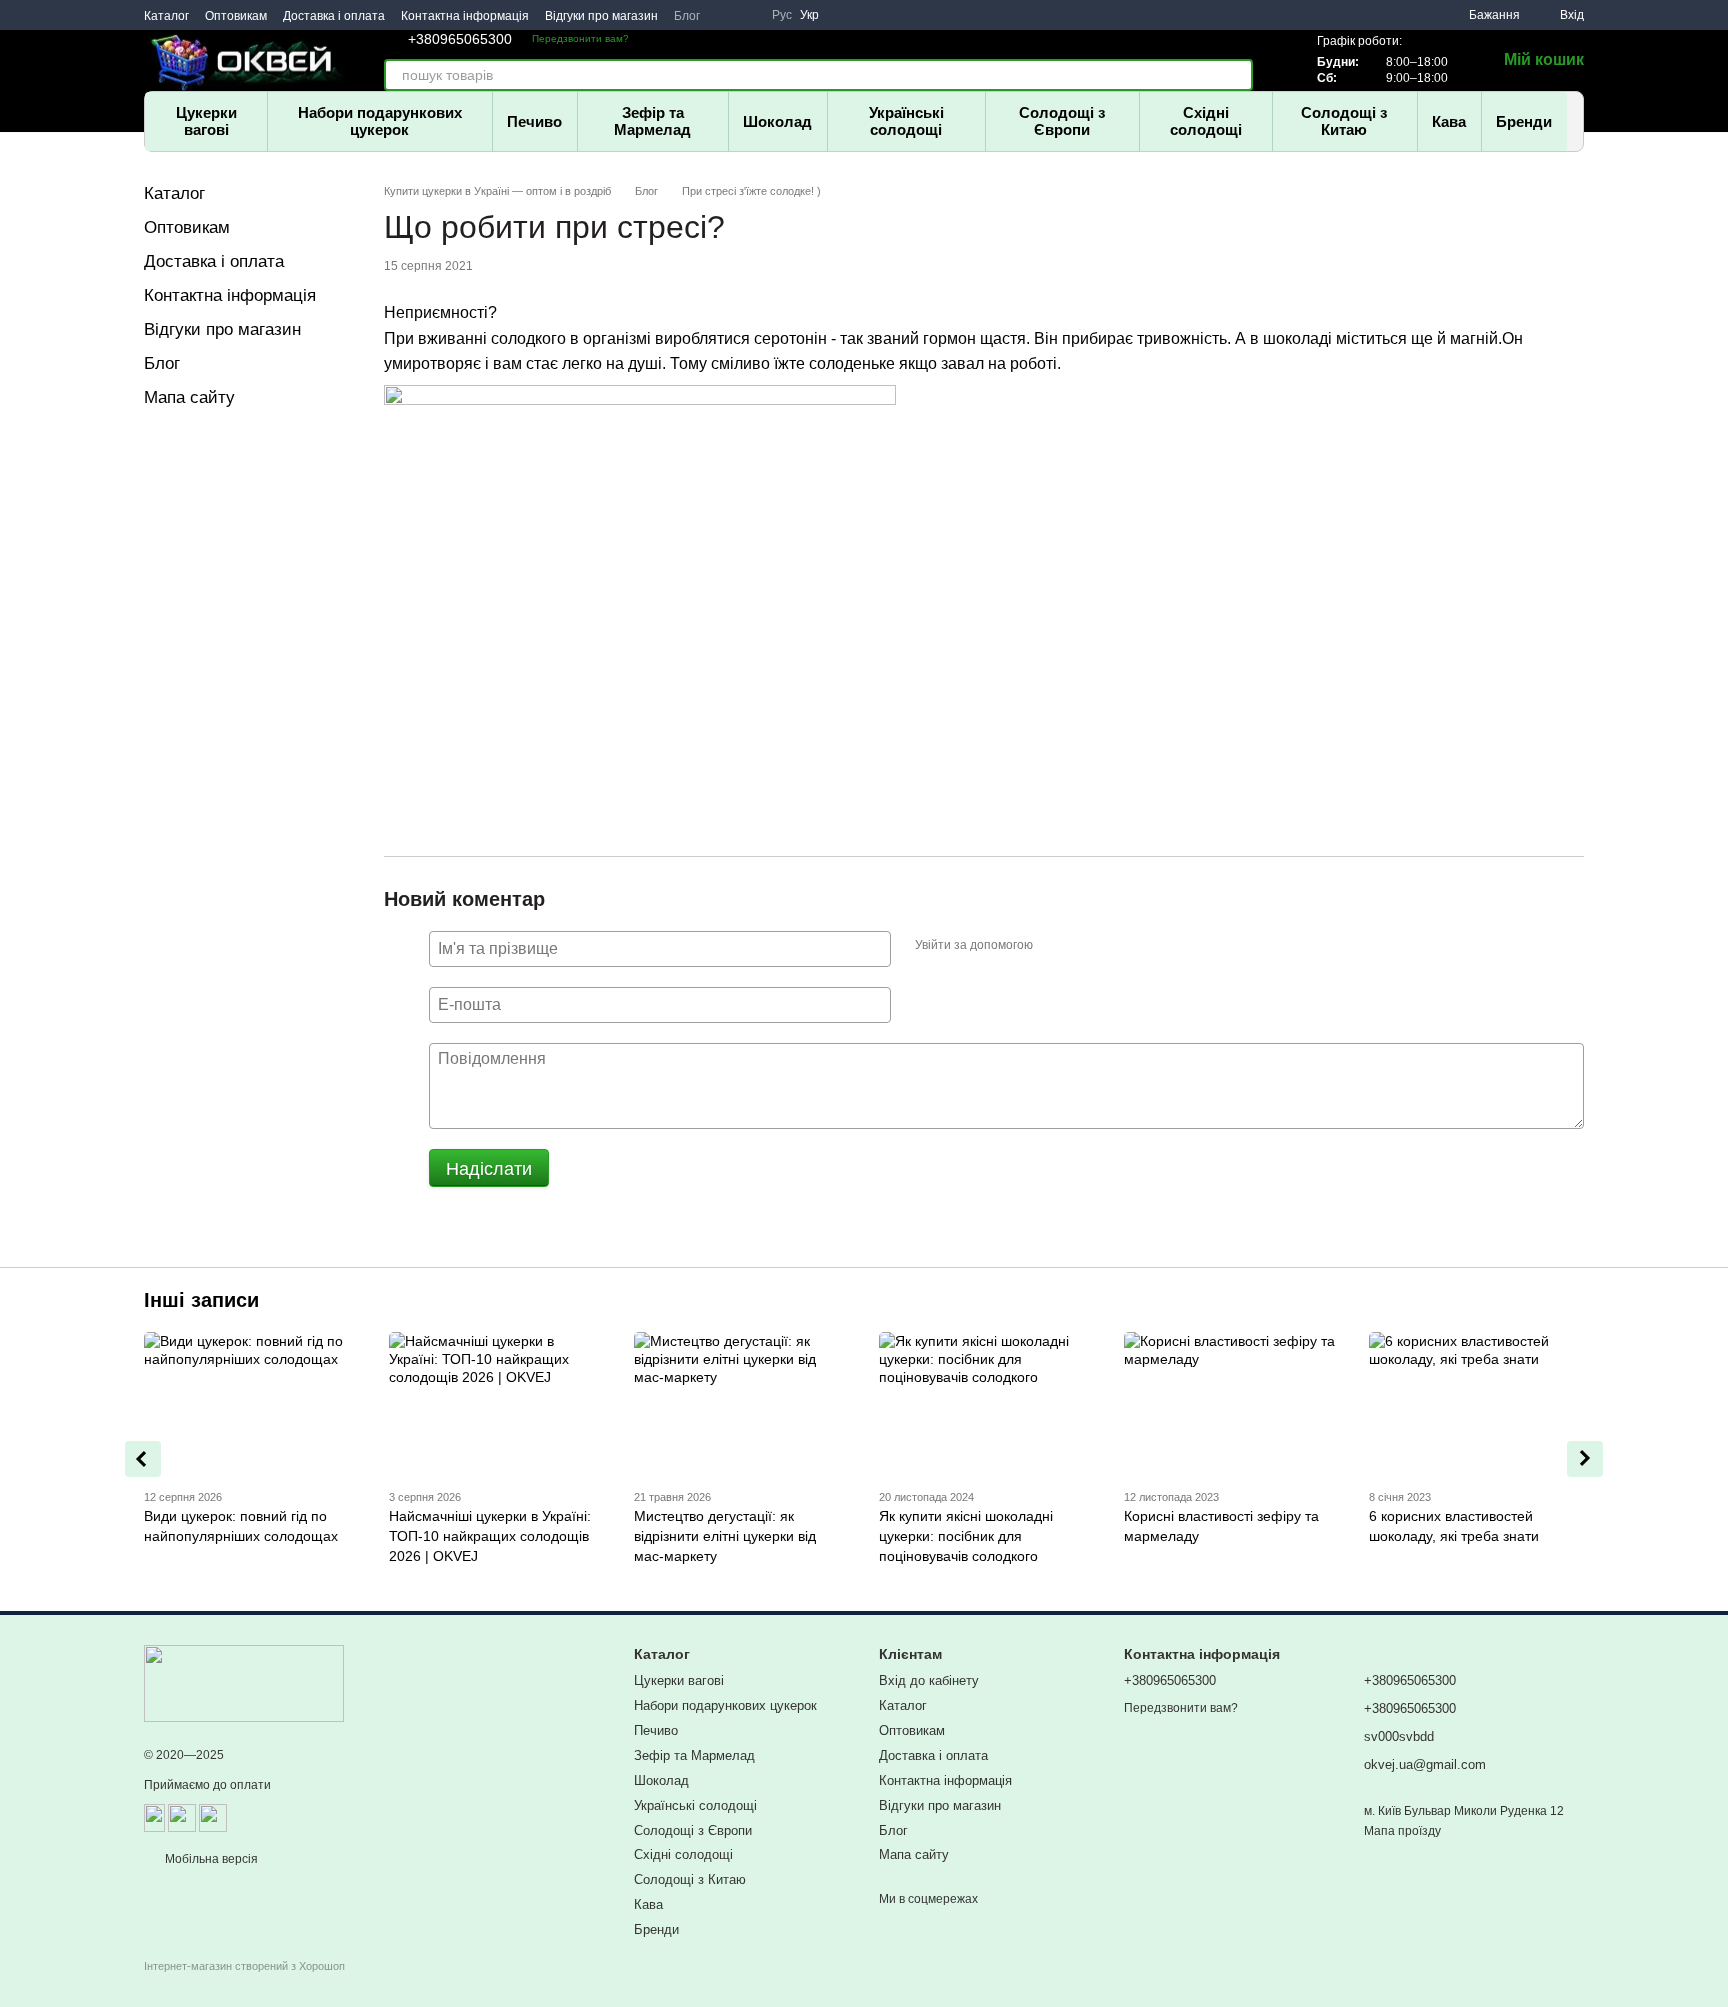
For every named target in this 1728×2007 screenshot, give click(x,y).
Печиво (534, 121)
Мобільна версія (210, 1859)
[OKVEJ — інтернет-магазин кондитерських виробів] (244, 1683)
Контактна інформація (465, 16)
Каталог (166, 16)
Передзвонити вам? (580, 38)
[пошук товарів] (1237, 75)
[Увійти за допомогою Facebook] (1055, 946)
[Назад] (143, 1459)
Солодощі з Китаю (1344, 121)
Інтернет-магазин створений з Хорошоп (244, 1966)
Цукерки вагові (206, 121)
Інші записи (201, 1300)
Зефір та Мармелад (652, 121)
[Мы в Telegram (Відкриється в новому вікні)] (748, 15)
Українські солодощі (906, 121)
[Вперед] (1585, 1459)
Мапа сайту (189, 397)
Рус (782, 15)
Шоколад (777, 121)
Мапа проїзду (1402, 1831)
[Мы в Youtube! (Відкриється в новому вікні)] (724, 15)
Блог (687, 16)
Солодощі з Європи (1062, 121)
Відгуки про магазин (601, 16)
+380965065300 (460, 39)
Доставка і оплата (334, 16)
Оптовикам (236, 16)
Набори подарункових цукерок (380, 121)
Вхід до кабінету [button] (929, 1680)
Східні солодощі (1206, 121)
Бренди (1524, 121)
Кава (1449, 121)
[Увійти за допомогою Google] (1087, 946)
